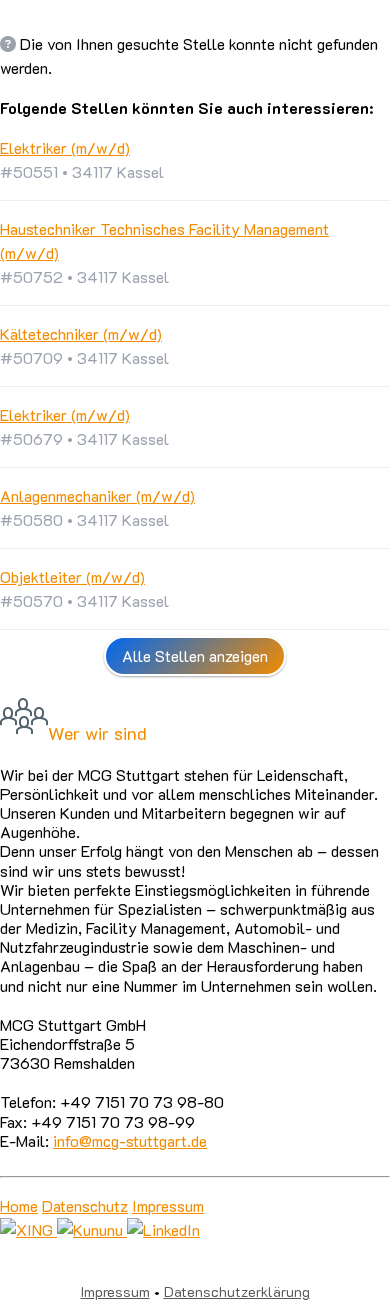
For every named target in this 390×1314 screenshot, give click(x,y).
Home (19, 1205)
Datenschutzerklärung (237, 1291)
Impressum (168, 1205)
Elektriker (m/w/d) (65, 147)
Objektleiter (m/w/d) (72, 576)
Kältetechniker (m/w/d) (81, 333)
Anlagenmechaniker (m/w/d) (97, 495)
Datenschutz (85, 1205)
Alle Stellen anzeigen (195, 655)
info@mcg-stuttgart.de (130, 1140)
